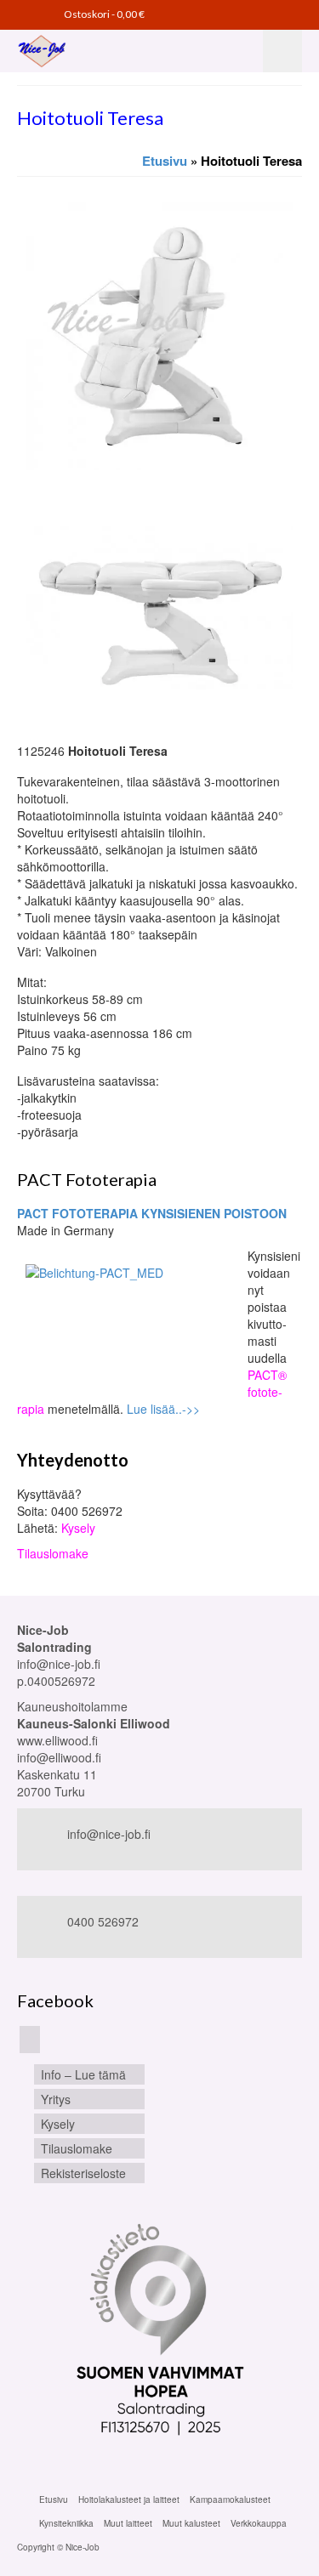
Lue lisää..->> (163, 1409)
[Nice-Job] (79, 51)
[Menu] (282, 51)
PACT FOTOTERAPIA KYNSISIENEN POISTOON (152, 1213)
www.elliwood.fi (57, 1740)
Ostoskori (103, 14)
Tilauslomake (53, 1553)
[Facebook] (30, 2040)
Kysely (78, 1528)
